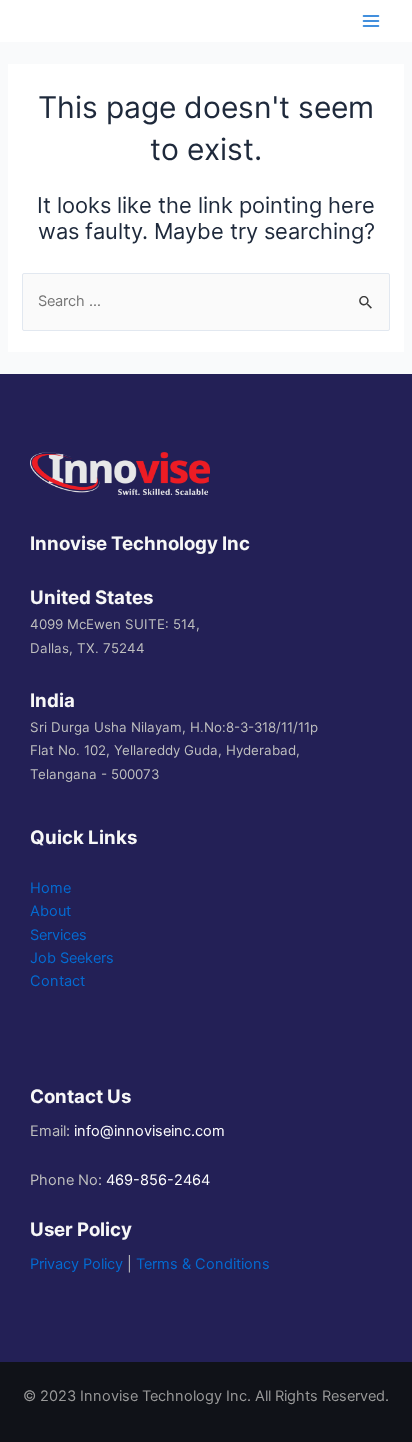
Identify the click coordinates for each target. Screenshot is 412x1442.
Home (50, 888)
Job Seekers (72, 958)
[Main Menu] (371, 21)
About (50, 911)
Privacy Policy (76, 1264)
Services (58, 935)
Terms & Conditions (203, 1264)
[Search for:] (205, 301)
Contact (57, 981)
